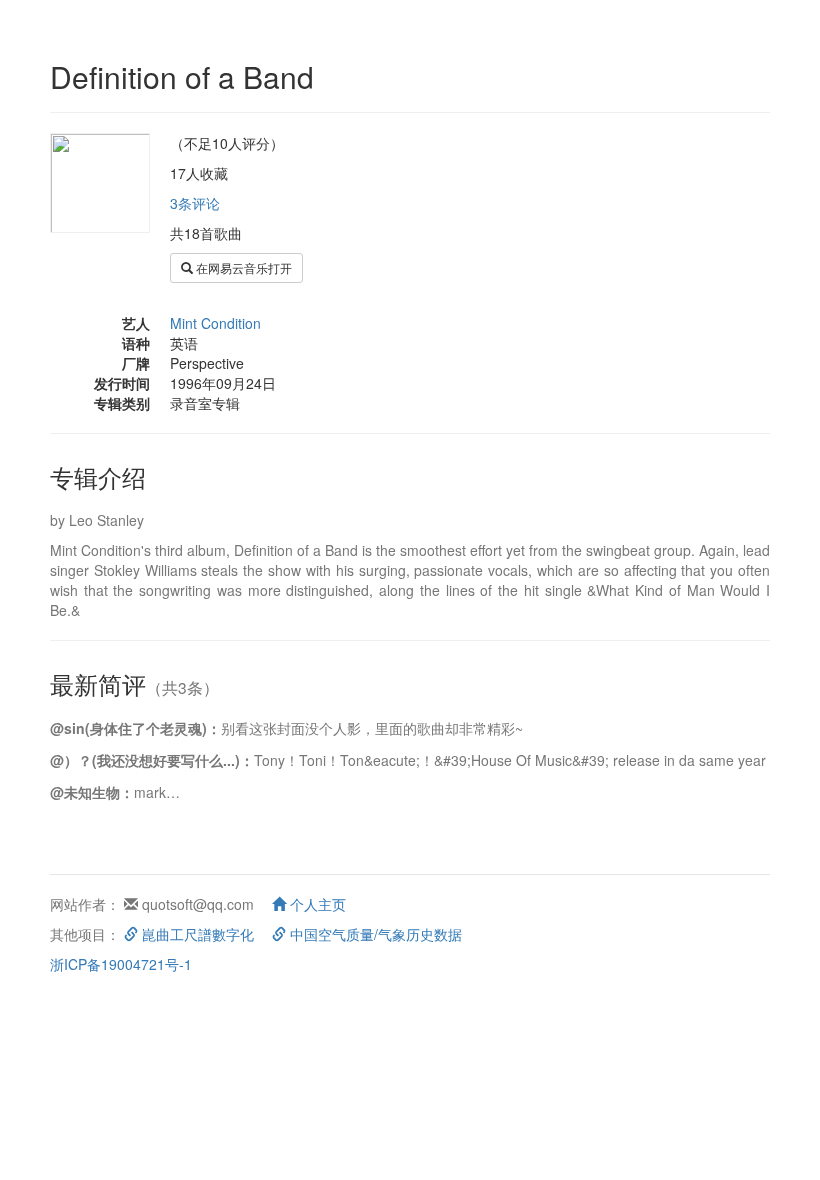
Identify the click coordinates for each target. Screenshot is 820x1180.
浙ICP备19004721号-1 (121, 964)
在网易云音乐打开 (242, 267)
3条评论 (195, 203)
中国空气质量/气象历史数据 (374, 934)
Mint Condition (215, 323)
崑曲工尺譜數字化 (196, 934)
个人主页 (316, 904)
